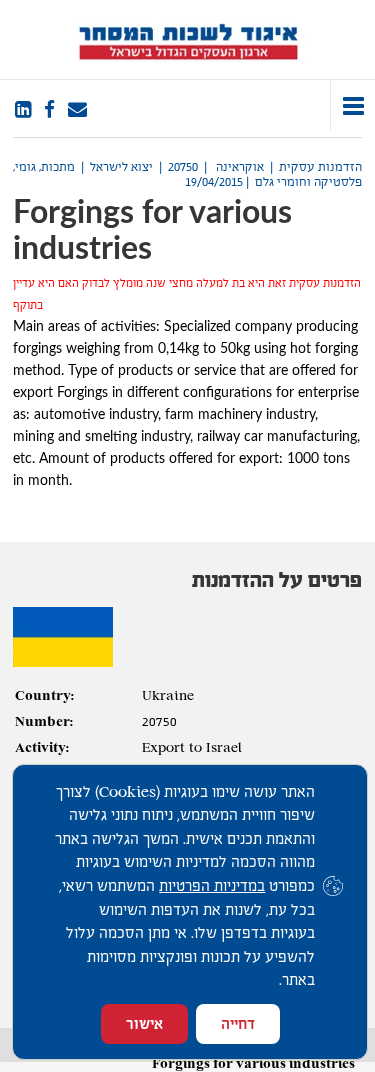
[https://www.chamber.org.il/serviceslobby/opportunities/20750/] (77, 110)
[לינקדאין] (23, 110)
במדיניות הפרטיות (212, 885)
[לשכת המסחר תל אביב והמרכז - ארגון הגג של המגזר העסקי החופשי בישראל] (187, 39)
